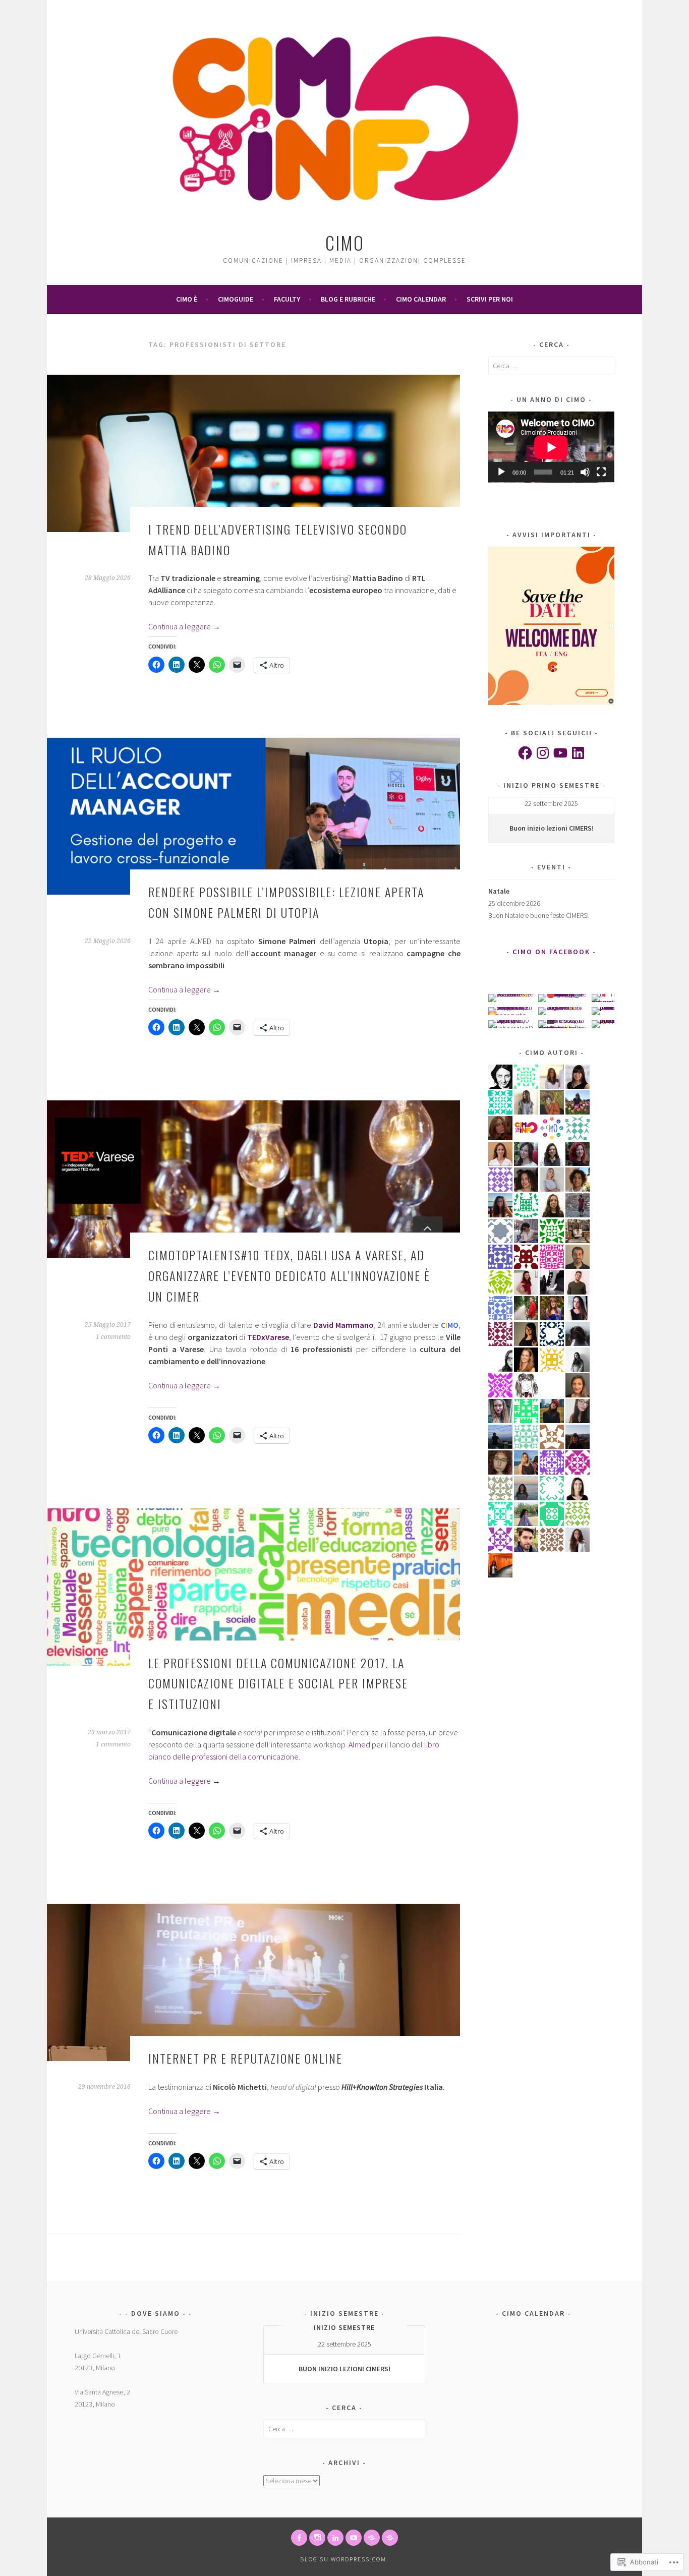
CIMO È (187, 299)
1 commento (113, 1337)
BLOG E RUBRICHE (348, 299)
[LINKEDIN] (335, 2538)
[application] (551, 447)
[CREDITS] (372, 2538)
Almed (359, 1744)
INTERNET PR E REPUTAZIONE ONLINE (245, 2058)
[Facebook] (525, 753)
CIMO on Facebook (551, 952)
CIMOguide (236, 299)
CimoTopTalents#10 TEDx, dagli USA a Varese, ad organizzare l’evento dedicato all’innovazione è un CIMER (289, 1275)
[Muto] (585, 472)
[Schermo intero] (601, 472)
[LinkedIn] (578, 753)
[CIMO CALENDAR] (390, 2538)
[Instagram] (543, 753)
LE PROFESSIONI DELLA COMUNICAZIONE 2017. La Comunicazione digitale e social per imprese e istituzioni (278, 1683)
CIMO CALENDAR (421, 299)
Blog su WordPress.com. (344, 2559)
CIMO (345, 242)
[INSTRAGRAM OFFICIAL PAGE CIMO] (317, 2538)
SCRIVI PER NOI (490, 299)
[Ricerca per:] (551, 366)
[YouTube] (560, 753)
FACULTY (287, 299)
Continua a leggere (184, 626)
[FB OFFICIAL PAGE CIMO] (299, 2538)
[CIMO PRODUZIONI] (354, 2538)
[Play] (501, 472)
